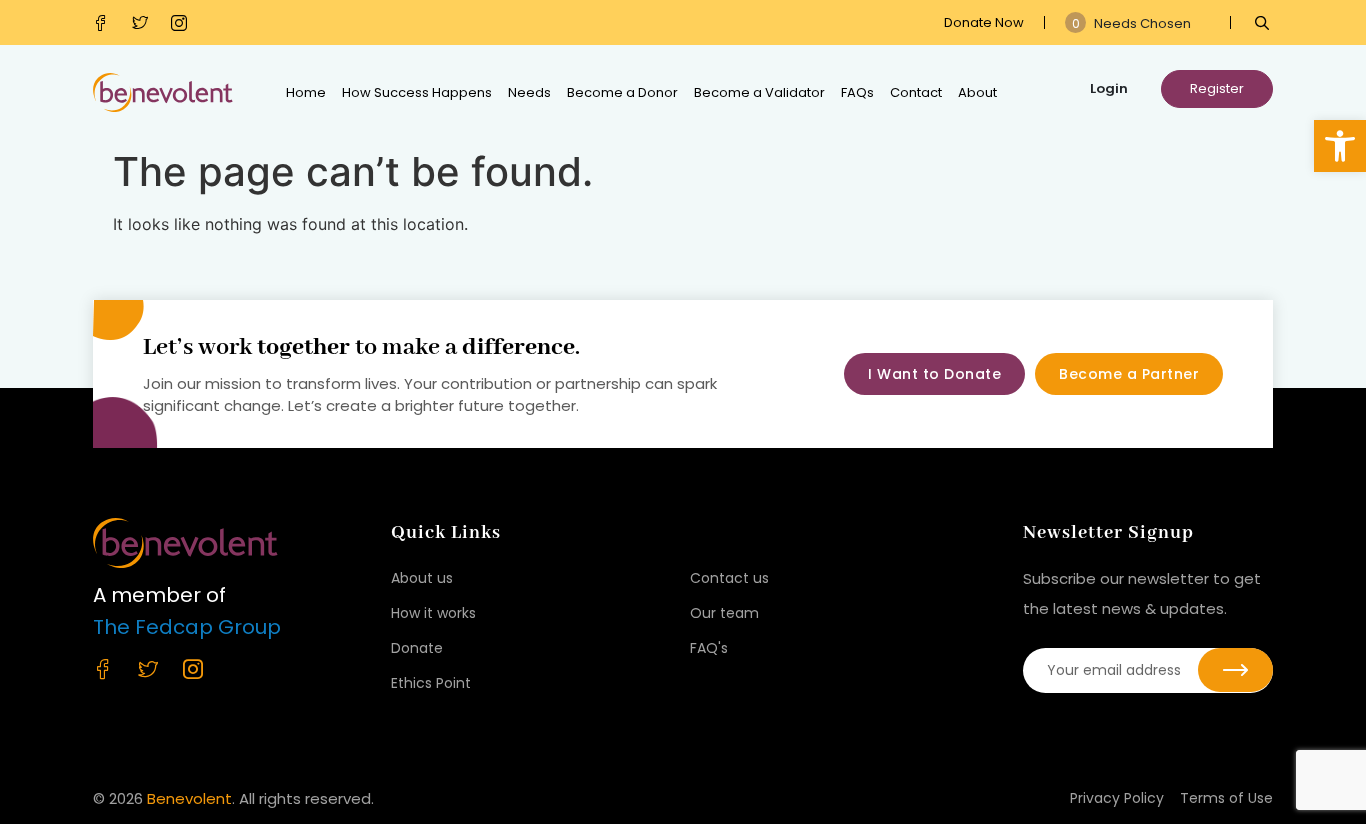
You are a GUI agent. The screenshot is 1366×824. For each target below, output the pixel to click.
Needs (529, 92)
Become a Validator (759, 92)
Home (306, 92)
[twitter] (144, 23)
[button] (1340, 146)
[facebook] (105, 23)
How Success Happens (417, 92)
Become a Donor (622, 92)
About (977, 92)
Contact (916, 92)
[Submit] (1235, 670)
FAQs (857, 92)
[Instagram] (183, 23)
